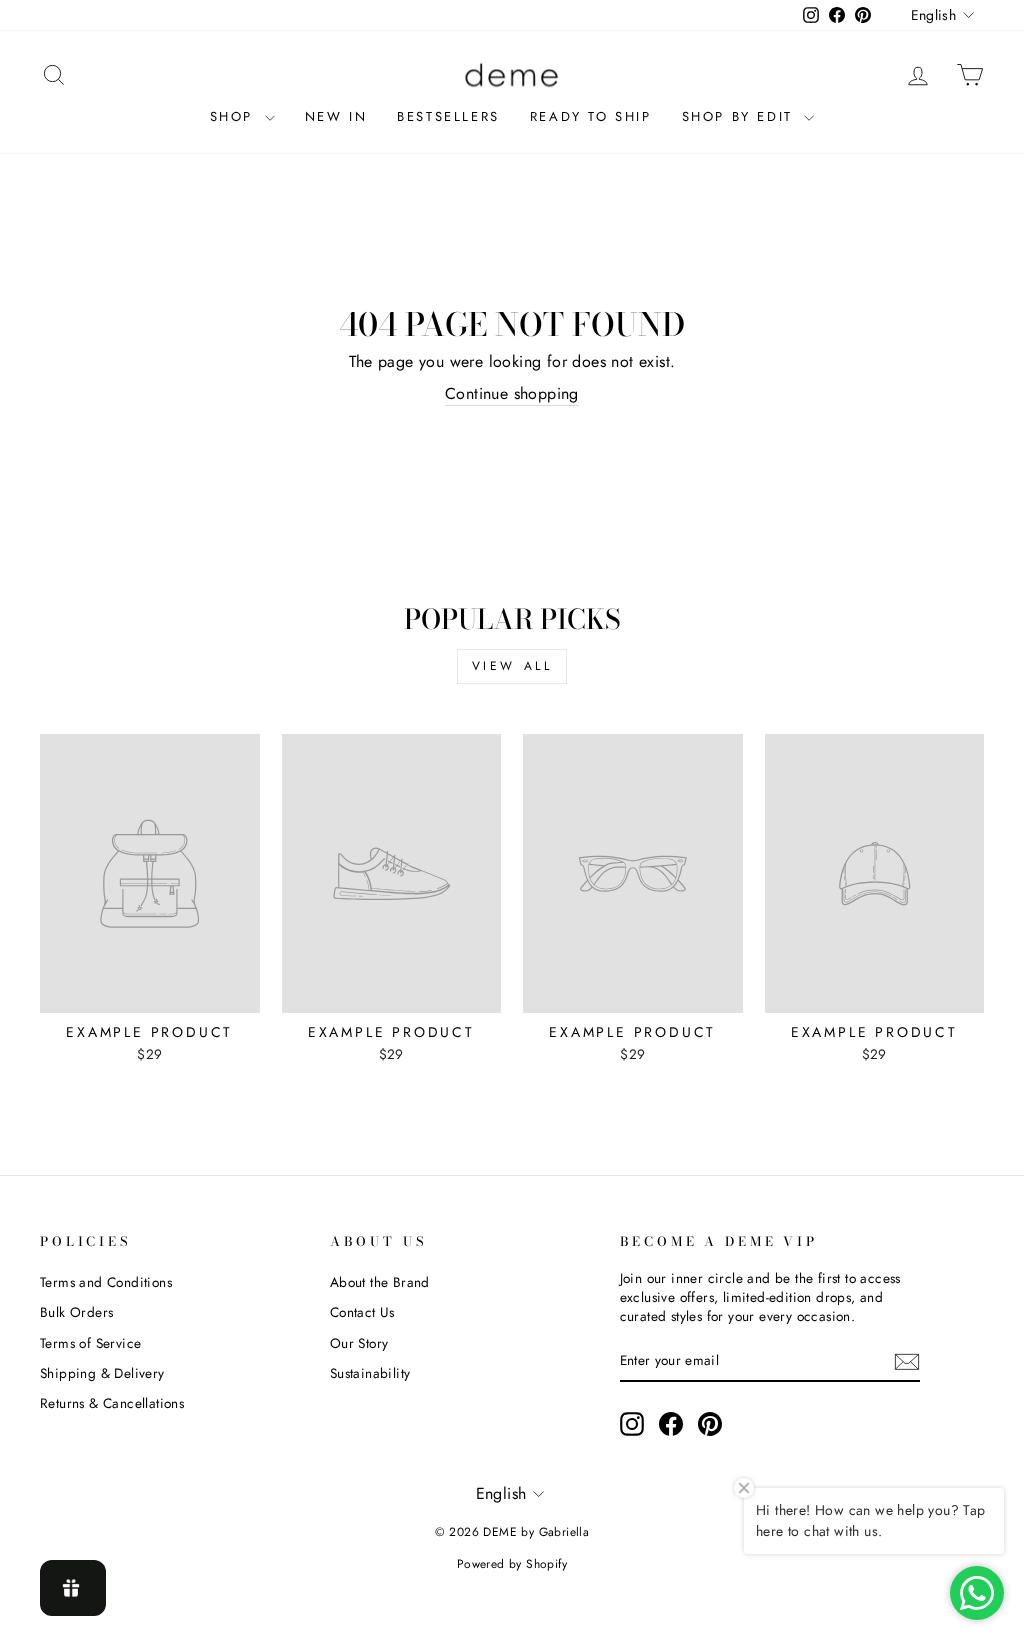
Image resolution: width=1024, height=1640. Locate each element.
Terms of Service (90, 1343)
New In (336, 116)
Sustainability (370, 1373)
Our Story (359, 1343)
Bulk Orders (76, 1312)
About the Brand (380, 1282)
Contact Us (362, 1312)
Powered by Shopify (512, 1564)
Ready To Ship (591, 116)
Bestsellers (448, 116)
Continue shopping (512, 394)
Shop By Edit (741, 116)
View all (512, 666)
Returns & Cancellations (112, 1403)
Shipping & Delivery (102, 1373)
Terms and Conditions (106, 1282)
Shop (235, 116)
